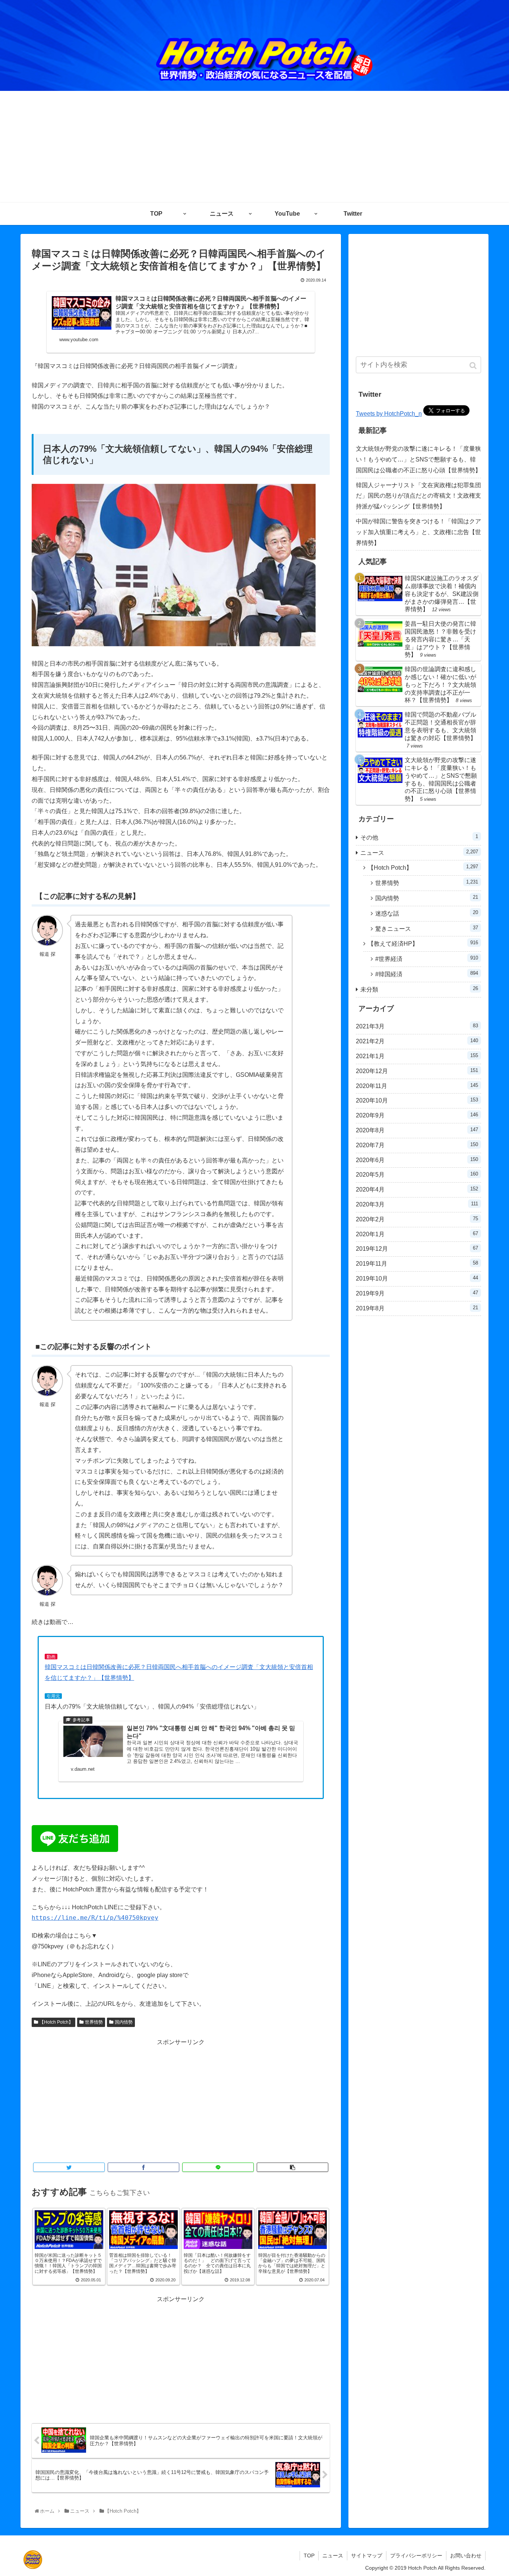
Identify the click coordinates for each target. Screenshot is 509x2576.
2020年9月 (417, 1115)
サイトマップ (367, 2556)
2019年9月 (417, 1293)
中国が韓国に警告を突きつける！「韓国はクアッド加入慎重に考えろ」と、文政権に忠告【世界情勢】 (418, 532)
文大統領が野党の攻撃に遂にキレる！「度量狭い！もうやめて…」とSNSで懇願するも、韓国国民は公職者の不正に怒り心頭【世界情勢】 (418, 459)
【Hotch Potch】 (56, 2022)
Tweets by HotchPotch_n (389, 414)
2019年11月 (417, 1263)
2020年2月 (417, 1219)
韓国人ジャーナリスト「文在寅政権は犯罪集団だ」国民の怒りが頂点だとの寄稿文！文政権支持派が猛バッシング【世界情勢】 (418, 496)
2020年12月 (417, 1071)
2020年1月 (417, 1234)
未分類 (419, 989)
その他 (419, 837)
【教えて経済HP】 (423, 943)
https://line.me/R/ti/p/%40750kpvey (95, 1918)
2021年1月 (417, 1056)
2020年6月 (417, 1160)
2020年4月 (417, 1189)
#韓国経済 (427, 974)
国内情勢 (124, 2022)
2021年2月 (417, 1041)
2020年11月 (417, 1086)
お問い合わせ (466, 2556)
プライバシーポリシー (416, 2556)
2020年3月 (417, 1204)
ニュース (419, 852)
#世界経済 (427, 959)
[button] (474, 366)
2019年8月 (417, 1308)
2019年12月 (417, 1249)
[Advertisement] (255, 147)
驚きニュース (427, 928)
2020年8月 (417, 1130)
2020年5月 (417, 1174)
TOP (309, 2556)
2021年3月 (417, 1026)
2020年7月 (417, 1145)
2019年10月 (417, 1278)
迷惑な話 (427, 913)
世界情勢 (94, 2022)
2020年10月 (417, 1100)
